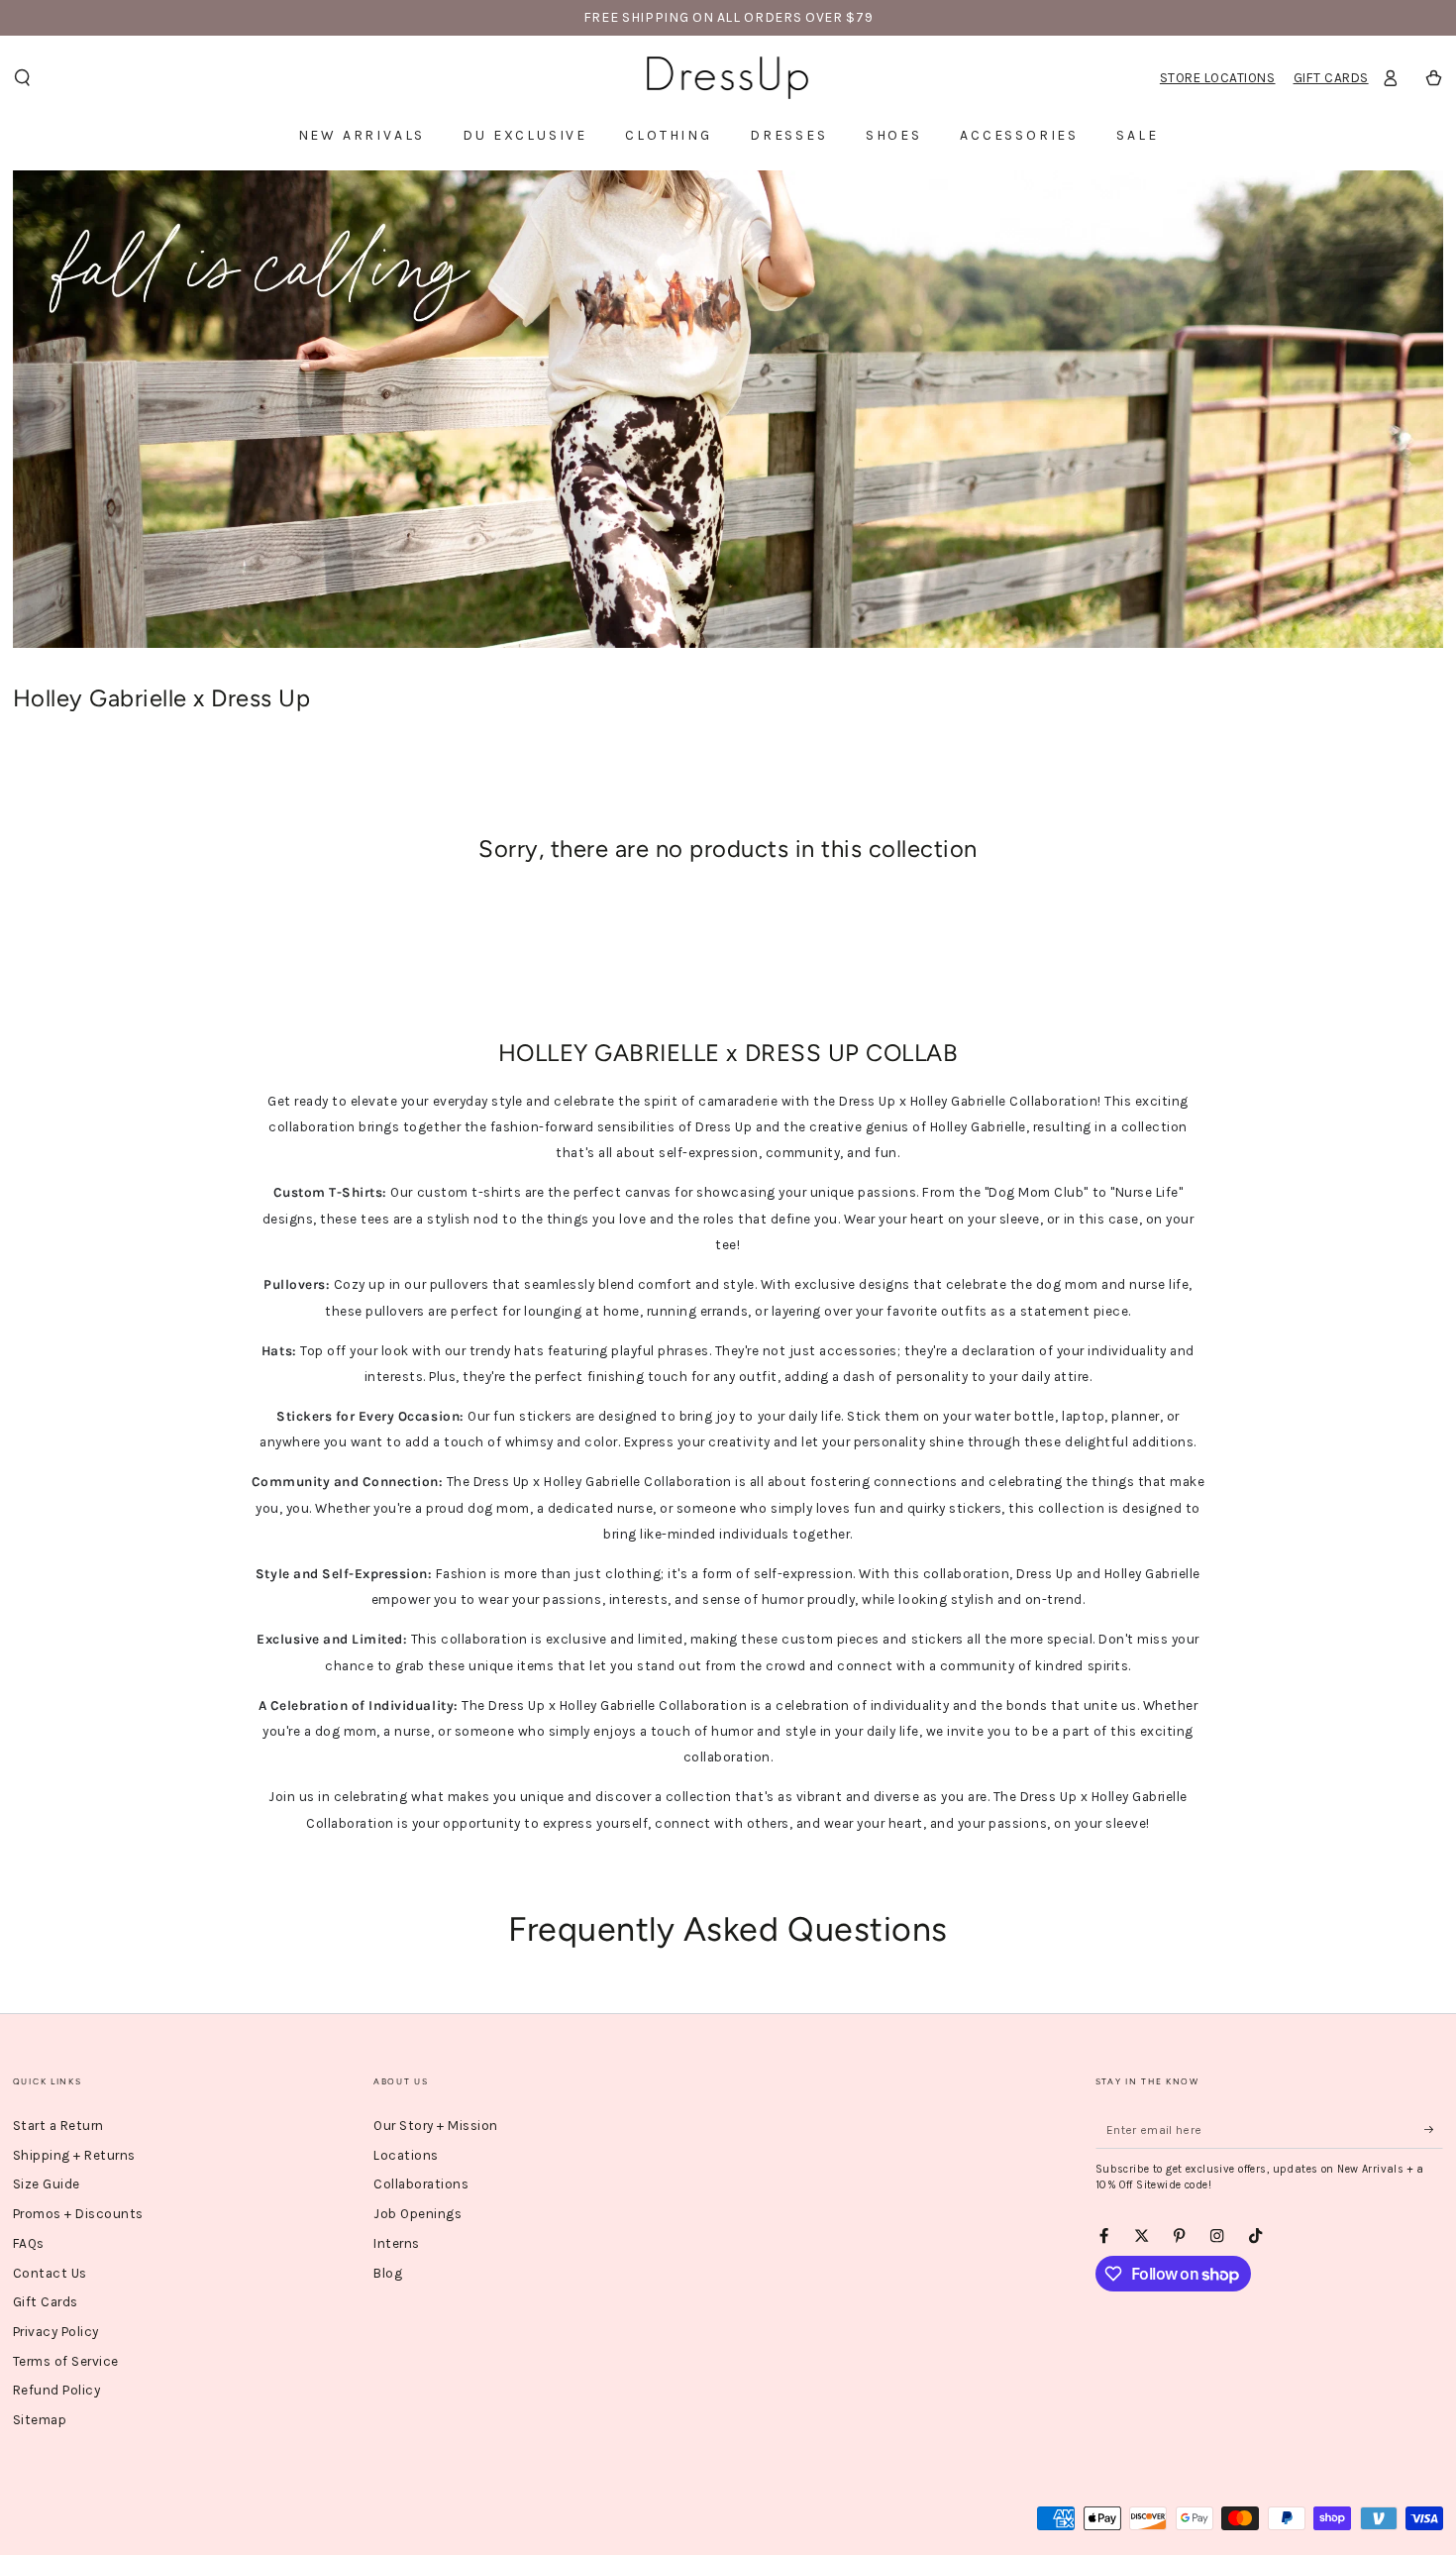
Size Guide (47, 2184)
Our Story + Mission (436, 2126)
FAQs (29, 2243)
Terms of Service (66, 2361)
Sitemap (40, 2420)
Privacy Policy (56, 2332)
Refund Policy (57, 2390)
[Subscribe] (1434, 2129)
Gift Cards (1331, 78)
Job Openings (417, 2214)
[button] (22, 78)
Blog (388, 2273)
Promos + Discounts (78, 2214)
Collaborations (421, 2184)
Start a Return (58, 2126)
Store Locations (1218, 78)
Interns (397, 2243)
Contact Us (50, 2273)
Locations (406, 2155)
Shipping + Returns (74, 2155)
